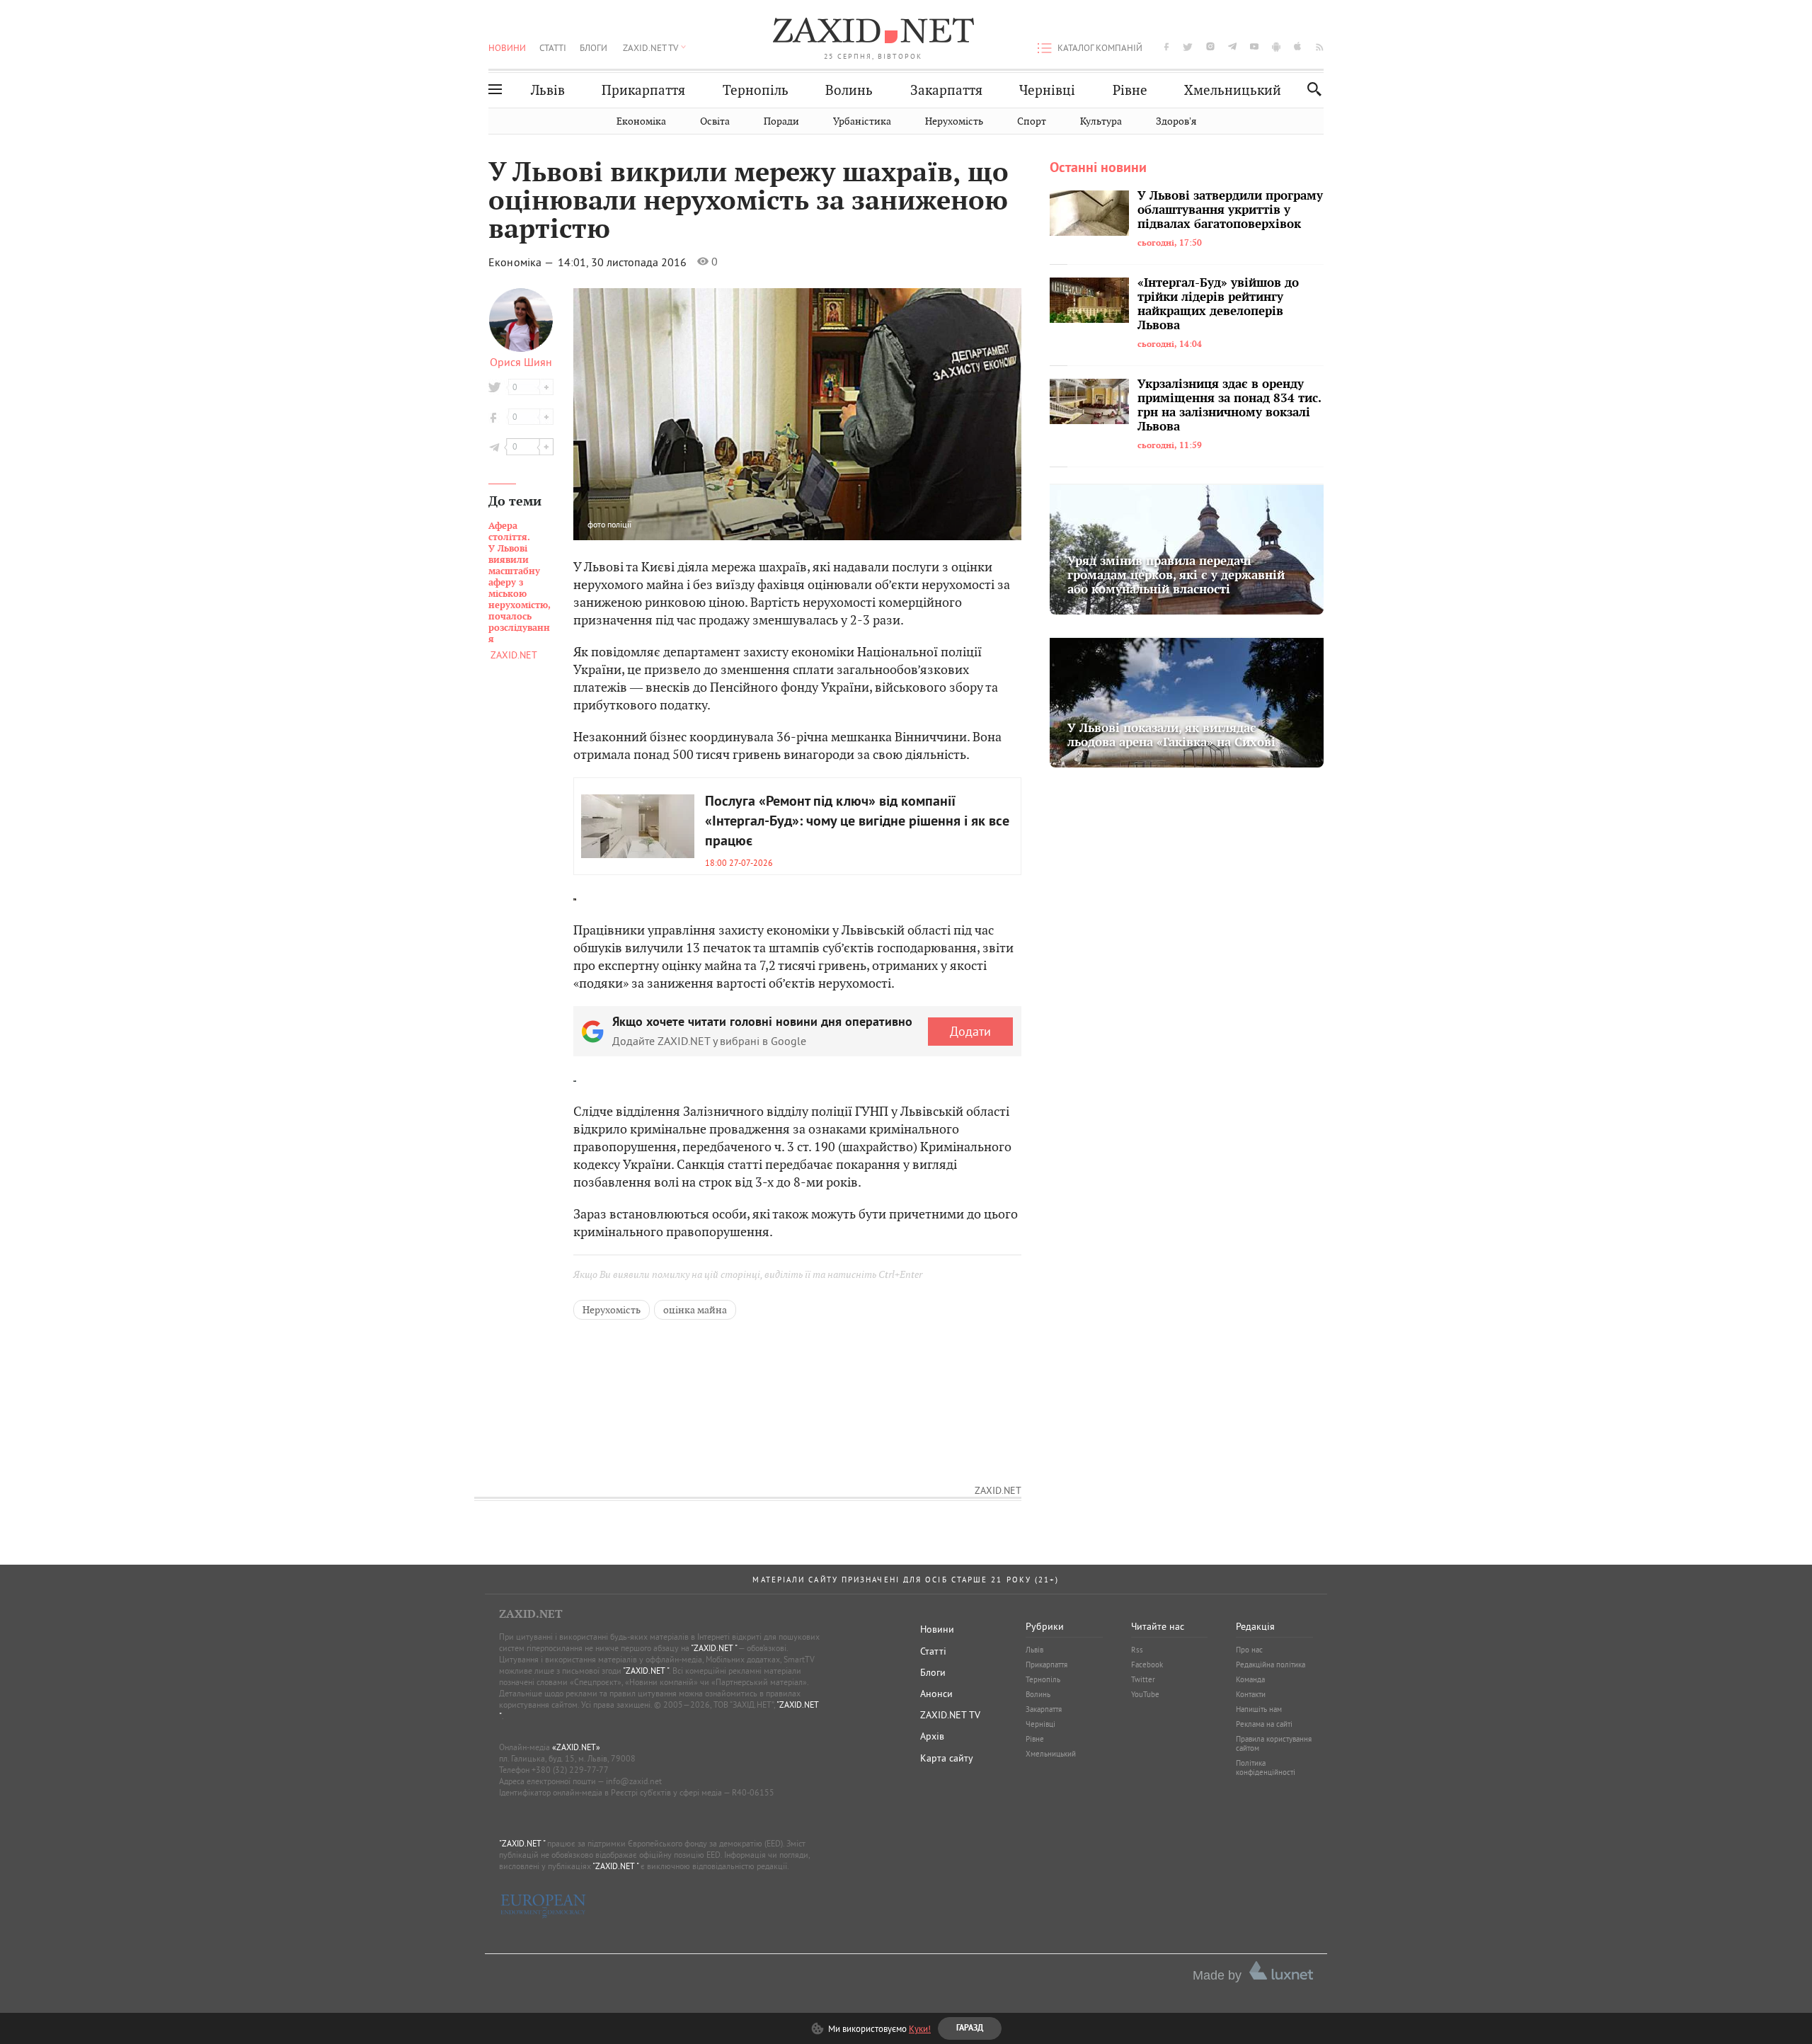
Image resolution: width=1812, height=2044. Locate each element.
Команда (1250, 1679)
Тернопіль (756, 90)
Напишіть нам (1259, 1709)
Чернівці (1047, 90)
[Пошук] (1311, 89)
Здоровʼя (1176, 121)
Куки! (920, 2028)
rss (1320, 46)
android (1276, 46)
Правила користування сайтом (1274, 1743)
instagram (1210, 46)
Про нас (1249, 1650)
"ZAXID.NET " (714, 1648)
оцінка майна (695, 1310)
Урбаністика (862, 121)
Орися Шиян (521, 362)
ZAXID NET (873, 33)
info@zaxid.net (634, 1781)
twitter (1188, 46)
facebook (1166, 46)
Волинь (849, 90)
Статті (553, 47)
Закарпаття (946, 90)
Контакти (1251, 1694)
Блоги (594, 47)
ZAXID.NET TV (650, 47)
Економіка (641, 121)
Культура (1101, 121)
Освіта (715, 121)
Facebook (1147, 1665)
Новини (507, 47)
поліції (619, 524)
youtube (1254, 46)
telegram (1232, 46)
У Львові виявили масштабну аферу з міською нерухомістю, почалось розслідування (520, 583)
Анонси (936, 1694)
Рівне (1130, 90)
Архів (932, 1736)
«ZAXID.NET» (576, 1747)
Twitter (1143, 1679)
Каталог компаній (1100, 47)
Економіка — (522, 262)
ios (1298, 46)
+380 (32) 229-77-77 (570, 1770)
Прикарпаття (643, 90)
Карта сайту (947, 1758)
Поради (781, 121)
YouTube (1145, 1694)
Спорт (1032, 121)
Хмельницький (1233, 90)
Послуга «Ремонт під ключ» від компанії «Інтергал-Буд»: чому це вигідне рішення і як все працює (857, 822)
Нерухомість (954, 121)
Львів (548, 90)
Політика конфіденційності (1266, 1768)
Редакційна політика (1271, 1665)
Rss (1137, 1650)
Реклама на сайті (1264, 1724)
